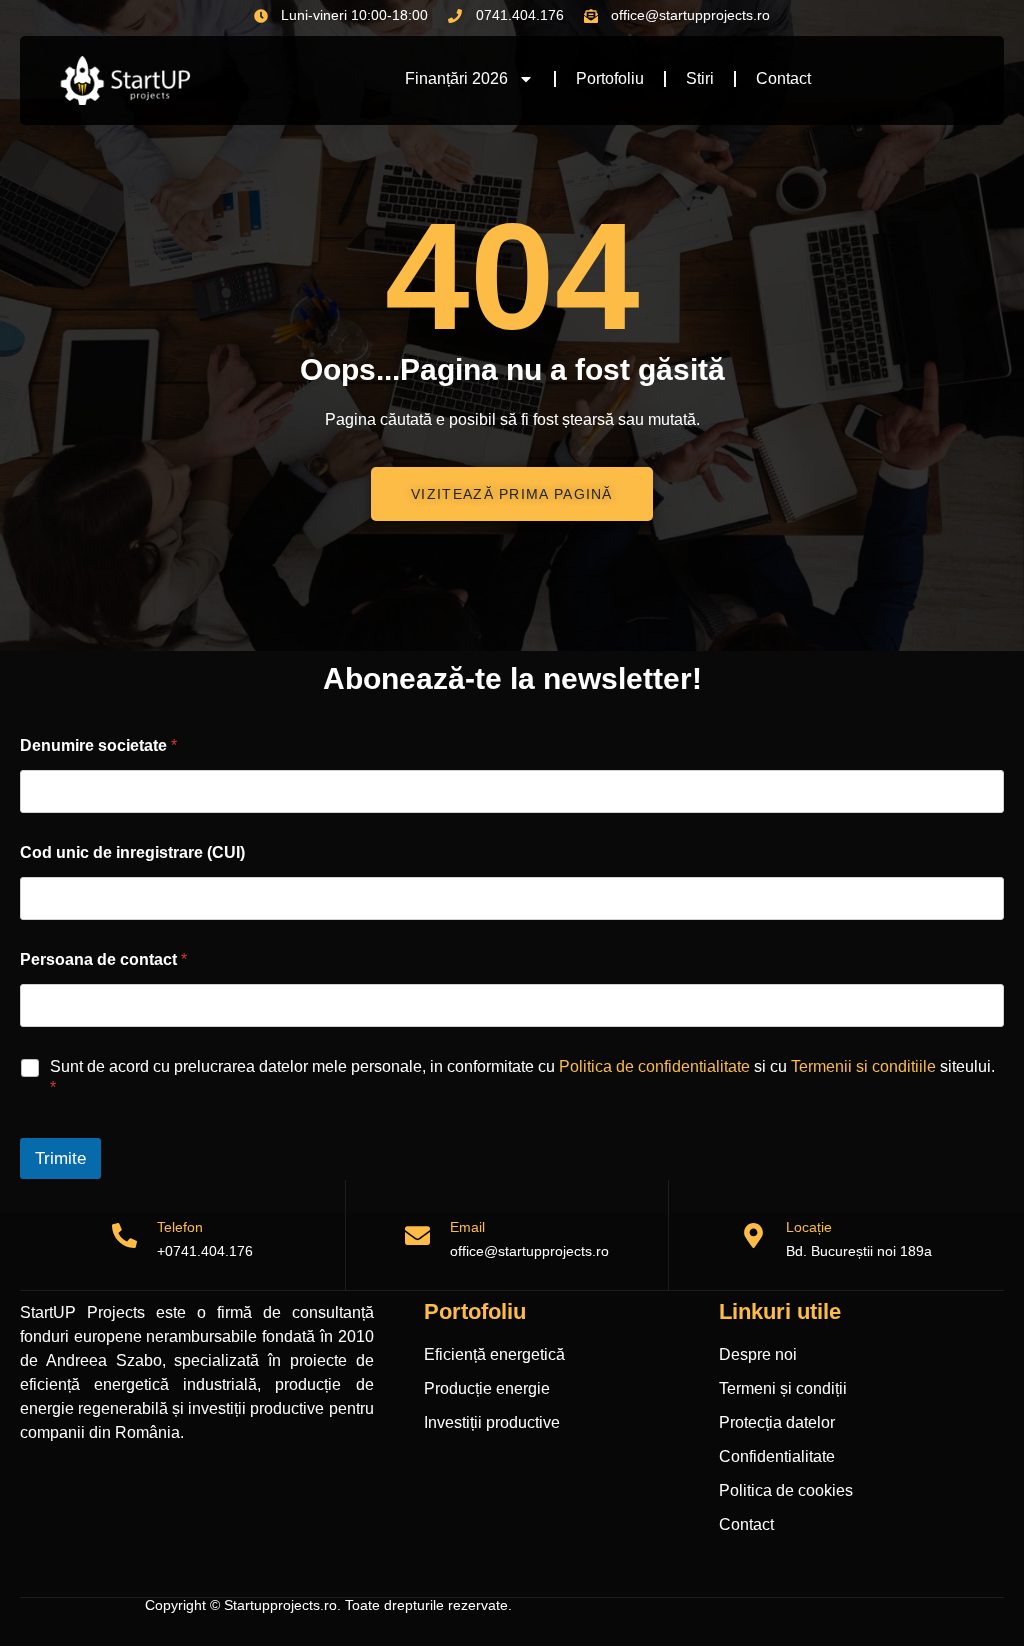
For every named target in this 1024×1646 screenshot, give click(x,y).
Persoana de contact (103, 959)
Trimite (60, 1158)
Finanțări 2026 (456, 78)
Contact (783, 78)
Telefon (180, 1227)
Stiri (700, 78)
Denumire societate (98, 745)
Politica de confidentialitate (654, 1066)
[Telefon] (124, 1235)
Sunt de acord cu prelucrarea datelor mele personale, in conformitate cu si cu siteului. (522, 1077)
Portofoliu (610, 78)
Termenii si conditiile (863, 1066)
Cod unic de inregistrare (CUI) (132, 852)
